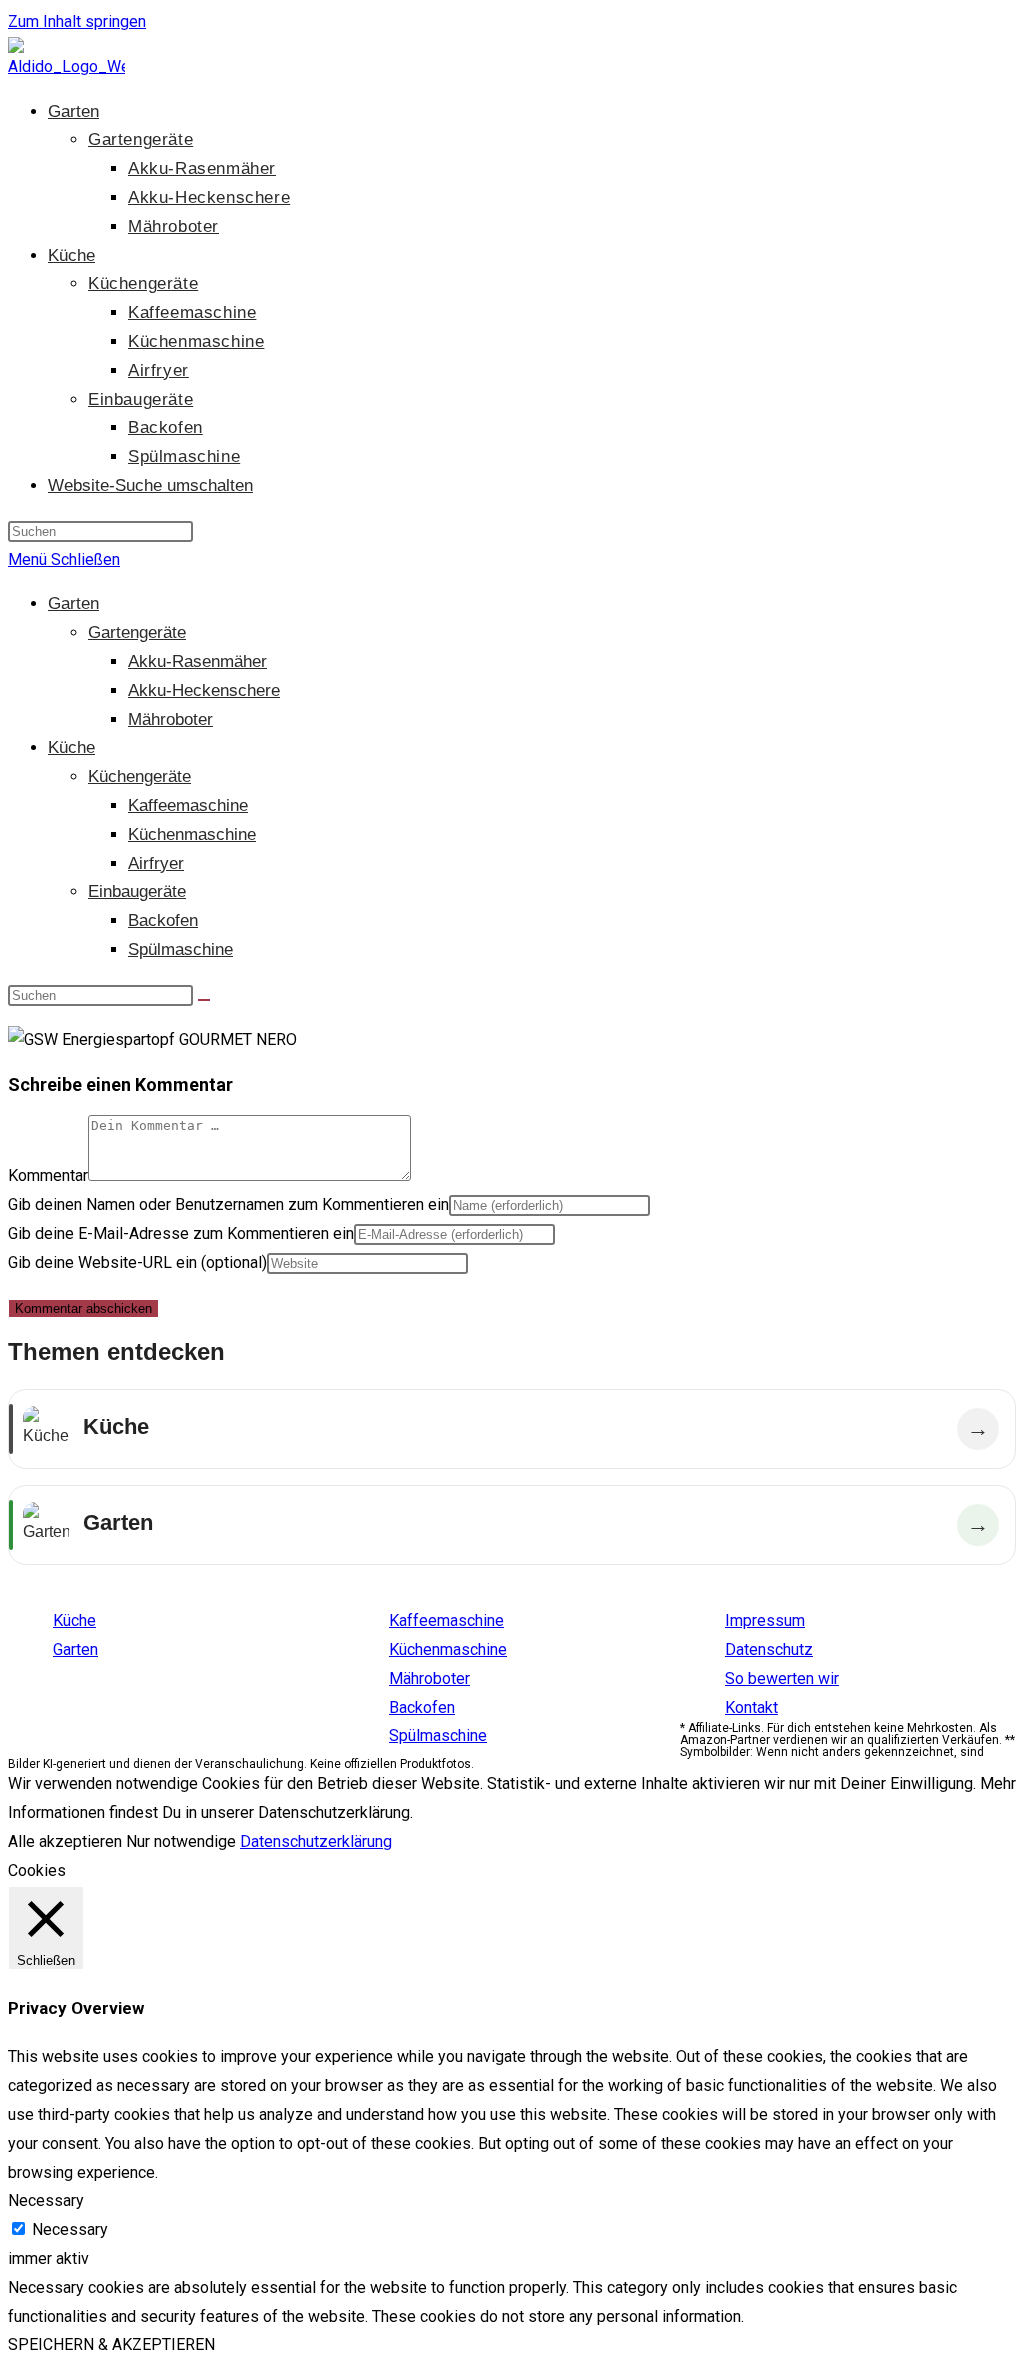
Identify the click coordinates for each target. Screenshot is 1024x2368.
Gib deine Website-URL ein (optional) (137, 1262)
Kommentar (48, 1175)
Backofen (163, 920)
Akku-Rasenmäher (197, 661)
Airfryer (156, 863)
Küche (71, 747)
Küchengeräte (139, 776)
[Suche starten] (204, 1000)
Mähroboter (170, 719)
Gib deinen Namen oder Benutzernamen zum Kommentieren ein (228, 1204)
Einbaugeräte (137, 891)
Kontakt (751, 1707)
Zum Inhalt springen (77, 21)
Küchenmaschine (192, 834)
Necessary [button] (46, 2200)
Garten (73, 603)
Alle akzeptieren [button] (65, 1841)
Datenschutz (769, 1649)
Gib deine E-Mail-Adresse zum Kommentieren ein (181, 1233)
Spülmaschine (180, 949)
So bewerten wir (782, 1678)
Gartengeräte (137, 632)
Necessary (70, 2229)
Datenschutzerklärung (316, 1841)
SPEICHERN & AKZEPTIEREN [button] (111, 2344)
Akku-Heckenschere (204, 690)
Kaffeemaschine (188, 805)
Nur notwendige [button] (181, 1841)
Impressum (765, 1620)
